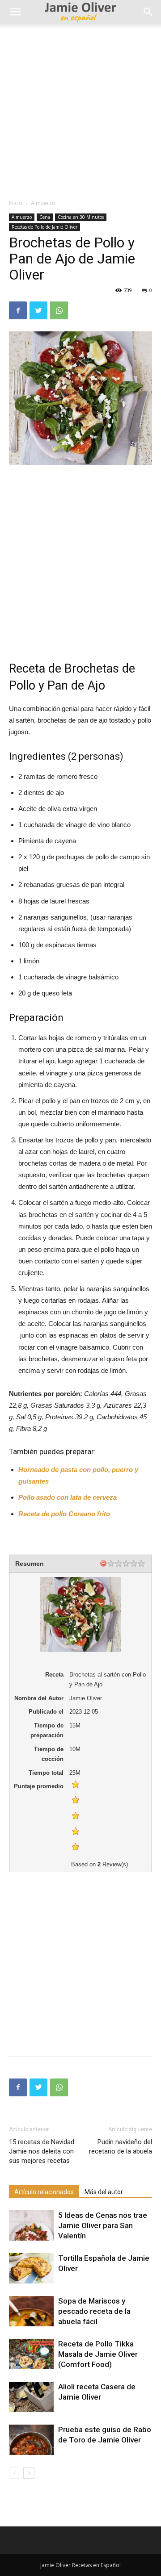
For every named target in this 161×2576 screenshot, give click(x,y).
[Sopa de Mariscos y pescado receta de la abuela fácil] (31, 2311)
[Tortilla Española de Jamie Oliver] (31, 2269)
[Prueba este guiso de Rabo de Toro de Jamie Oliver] (31, 2440)
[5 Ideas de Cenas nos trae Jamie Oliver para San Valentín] (31, 2226)
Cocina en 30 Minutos (81, 217)
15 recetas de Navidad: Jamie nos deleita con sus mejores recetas (42, 2151)
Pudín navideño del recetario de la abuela (121, 2147)
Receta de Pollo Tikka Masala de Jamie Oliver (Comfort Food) (98, 2354)
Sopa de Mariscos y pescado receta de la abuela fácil (94, 2311)
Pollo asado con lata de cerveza (68, 1497)
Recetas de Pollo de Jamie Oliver (44, 227)
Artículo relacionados (44, 2192)
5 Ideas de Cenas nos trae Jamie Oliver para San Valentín (103, 2225)
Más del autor (104, 2192)
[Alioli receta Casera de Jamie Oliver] (31, 2397)
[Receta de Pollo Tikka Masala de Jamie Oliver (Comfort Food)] (31, 2354)
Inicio (16, 203)
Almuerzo (43, 203)
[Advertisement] (80, 109)
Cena (45, 217)
